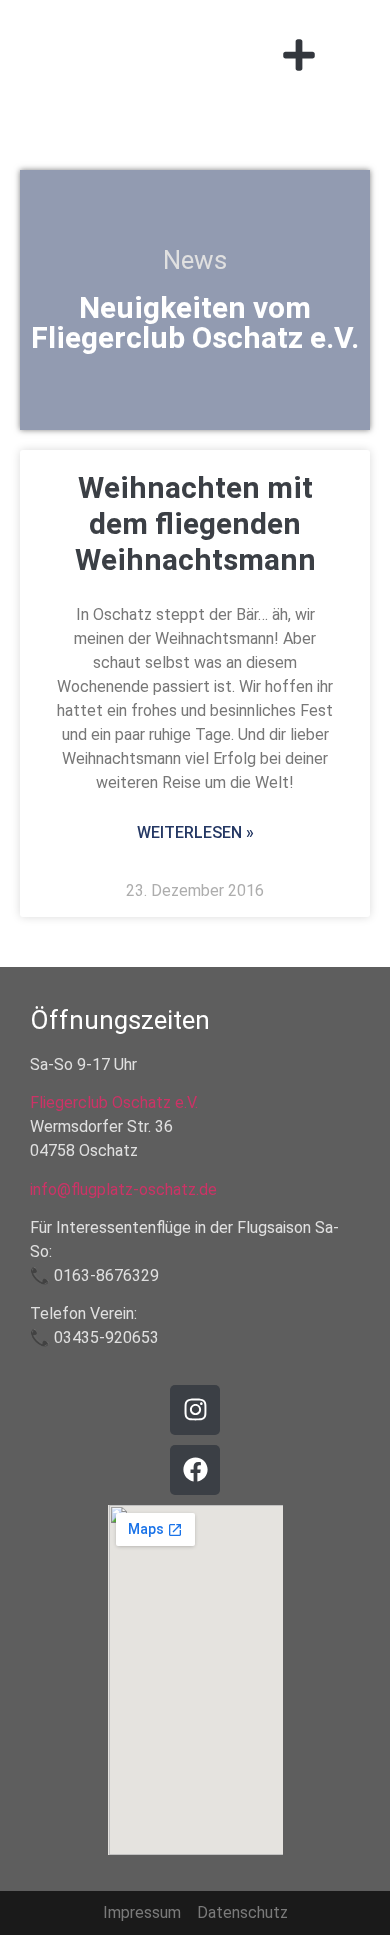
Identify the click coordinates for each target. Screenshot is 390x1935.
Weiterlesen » (195, 832)
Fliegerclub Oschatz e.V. (114, 1102)
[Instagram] (195, 1410)
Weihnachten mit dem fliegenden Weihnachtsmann (195, 523)
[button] (299, 55)
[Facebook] (195, 1470)
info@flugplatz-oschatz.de (123, 1189)
